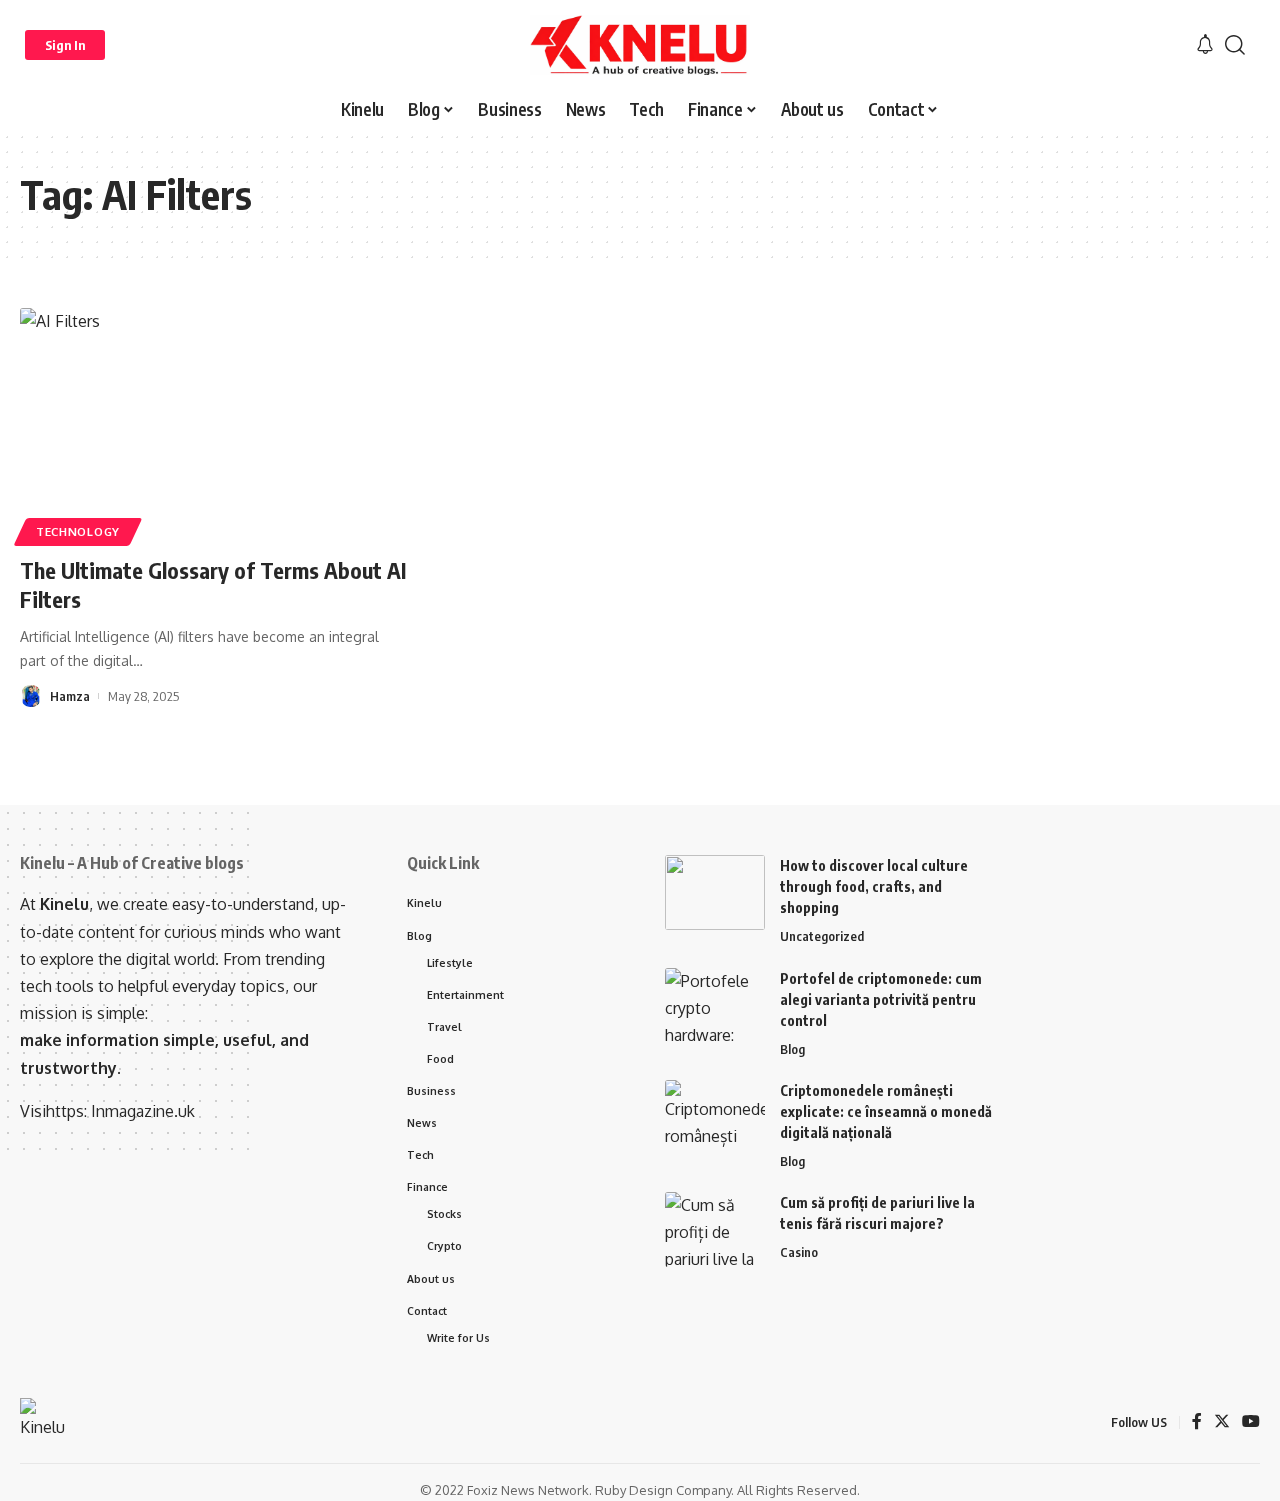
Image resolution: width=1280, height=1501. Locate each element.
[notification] (1205, 45)
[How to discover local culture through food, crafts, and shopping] (715, 892)
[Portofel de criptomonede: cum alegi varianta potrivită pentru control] (715, 1005)
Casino (799, 1252)
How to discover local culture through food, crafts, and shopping (874, 886)
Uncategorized (822, 936)
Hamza (70, 696)
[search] (1235, 45)
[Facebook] (1197, 1422)
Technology (78, 531)
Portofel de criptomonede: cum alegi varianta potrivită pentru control (881, 999)
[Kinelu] (639, 45)
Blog (792, 1049)
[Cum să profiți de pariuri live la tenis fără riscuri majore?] (715, 1229)
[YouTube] (1251, 1422)
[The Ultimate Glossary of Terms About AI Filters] (213, 424)
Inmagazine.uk (143, 1111)
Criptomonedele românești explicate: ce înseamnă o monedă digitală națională (886, 1111)
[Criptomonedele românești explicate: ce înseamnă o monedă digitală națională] (715, 1117)
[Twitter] (1222, 1422)
